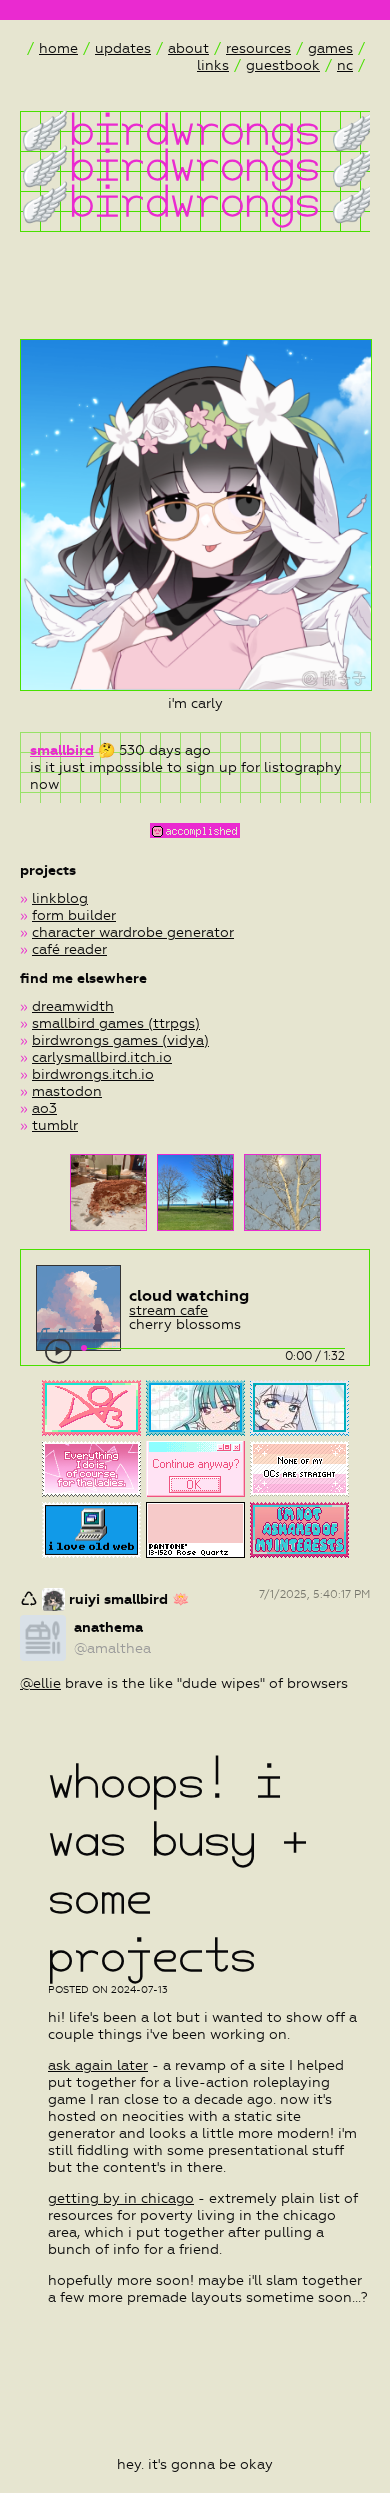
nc (345, 65)
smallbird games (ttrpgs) (116, 1023)
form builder (74, 915)
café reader (69, 949)
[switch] (59, 1352)
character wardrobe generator (133, 932)
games (330, 48)
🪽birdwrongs (170, 129)
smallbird (62, 750)
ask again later (98, 2065)
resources (258, 48)
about (188, 48)
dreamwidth (73, 1006)
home (58, 48)
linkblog (60, 898)
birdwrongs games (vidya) (120, 1040)
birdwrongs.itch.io (93, 1074)
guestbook (283, 65)
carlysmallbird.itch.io (102, 1057)
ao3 (44, 1108)
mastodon (67, 1091)
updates (123, 48)
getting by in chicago (121, 2198)
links (213, 65)
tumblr (55, 1125)
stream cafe (168, 1310)
